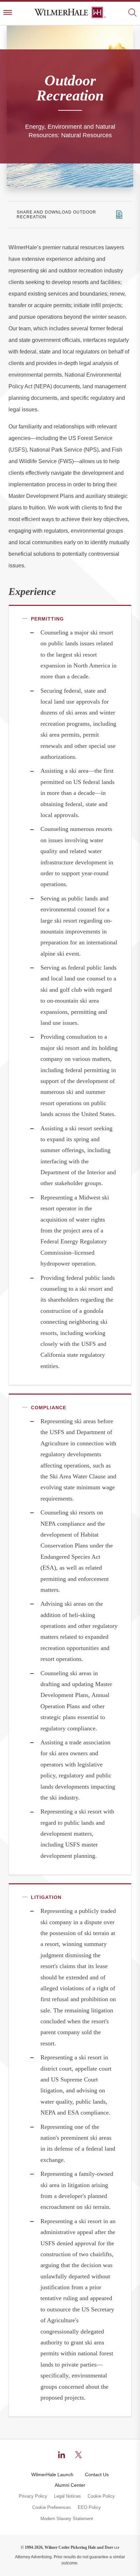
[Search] (132, 13)
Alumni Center (70, 2485)
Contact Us (97, 2475)
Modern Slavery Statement (67, 2519)
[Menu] (8, 13)
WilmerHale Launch (52, 2475)
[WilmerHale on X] (78, 2455)
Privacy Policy (33, 2496)
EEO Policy (89, 2508)
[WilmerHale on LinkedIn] (62, 2455)
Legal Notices (67, 2496)
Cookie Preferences (52, 2508)
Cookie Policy (101, 2496)
